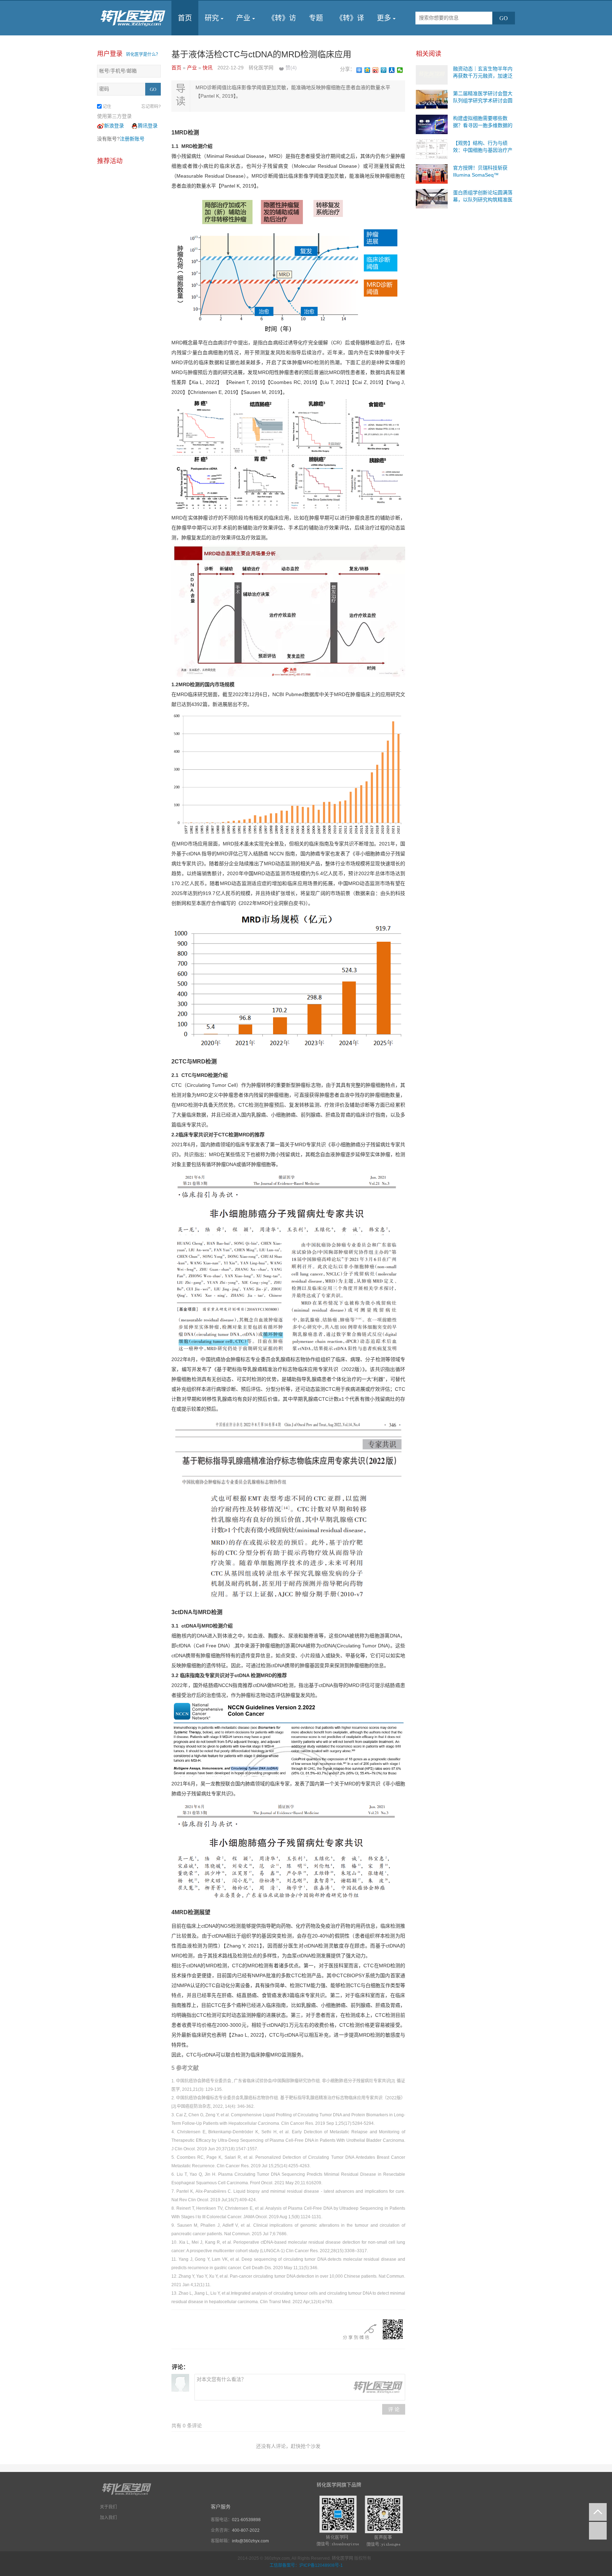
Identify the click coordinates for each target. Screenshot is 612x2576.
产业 (243, 18)
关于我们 (108, 2507)
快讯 (208, 68)
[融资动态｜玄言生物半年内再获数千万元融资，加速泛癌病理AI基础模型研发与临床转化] (432, 74)
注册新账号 (132, 139)
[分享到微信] (400, 70)
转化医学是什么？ (143, 54)
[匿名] (180, 2383)
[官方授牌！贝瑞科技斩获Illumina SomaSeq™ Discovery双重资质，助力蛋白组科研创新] (432, 173)
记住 (107, 107)
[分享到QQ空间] (367, 70)
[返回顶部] (598, 2512)
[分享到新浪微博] (376, 70)
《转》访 (282, 18)
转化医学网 (342, 2558)
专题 (316, 18)
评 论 (394, 2409)
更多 (384, 18)
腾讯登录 (148, 126)
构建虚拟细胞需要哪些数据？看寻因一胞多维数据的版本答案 (483, 125)
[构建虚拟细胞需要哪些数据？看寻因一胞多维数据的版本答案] (432, 124)
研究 (212, 18)
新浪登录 (114, 126)
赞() (291, 68)
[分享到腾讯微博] (384, 70)
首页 (185, 18)
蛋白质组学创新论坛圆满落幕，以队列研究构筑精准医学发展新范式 (483, 200)
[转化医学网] (133, 18)
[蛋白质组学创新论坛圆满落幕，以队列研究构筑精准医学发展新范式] (432, 198)
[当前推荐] (598, 2531)
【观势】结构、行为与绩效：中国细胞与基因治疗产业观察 (483, 150)
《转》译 (350, 18)
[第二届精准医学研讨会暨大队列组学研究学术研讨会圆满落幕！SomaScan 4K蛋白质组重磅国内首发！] (432, 99)
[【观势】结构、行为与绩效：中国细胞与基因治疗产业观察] (432, 149)
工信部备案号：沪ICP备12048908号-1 (306, 2565)
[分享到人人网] (392, 70)
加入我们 (108, 2518)
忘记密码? (151, 107)
